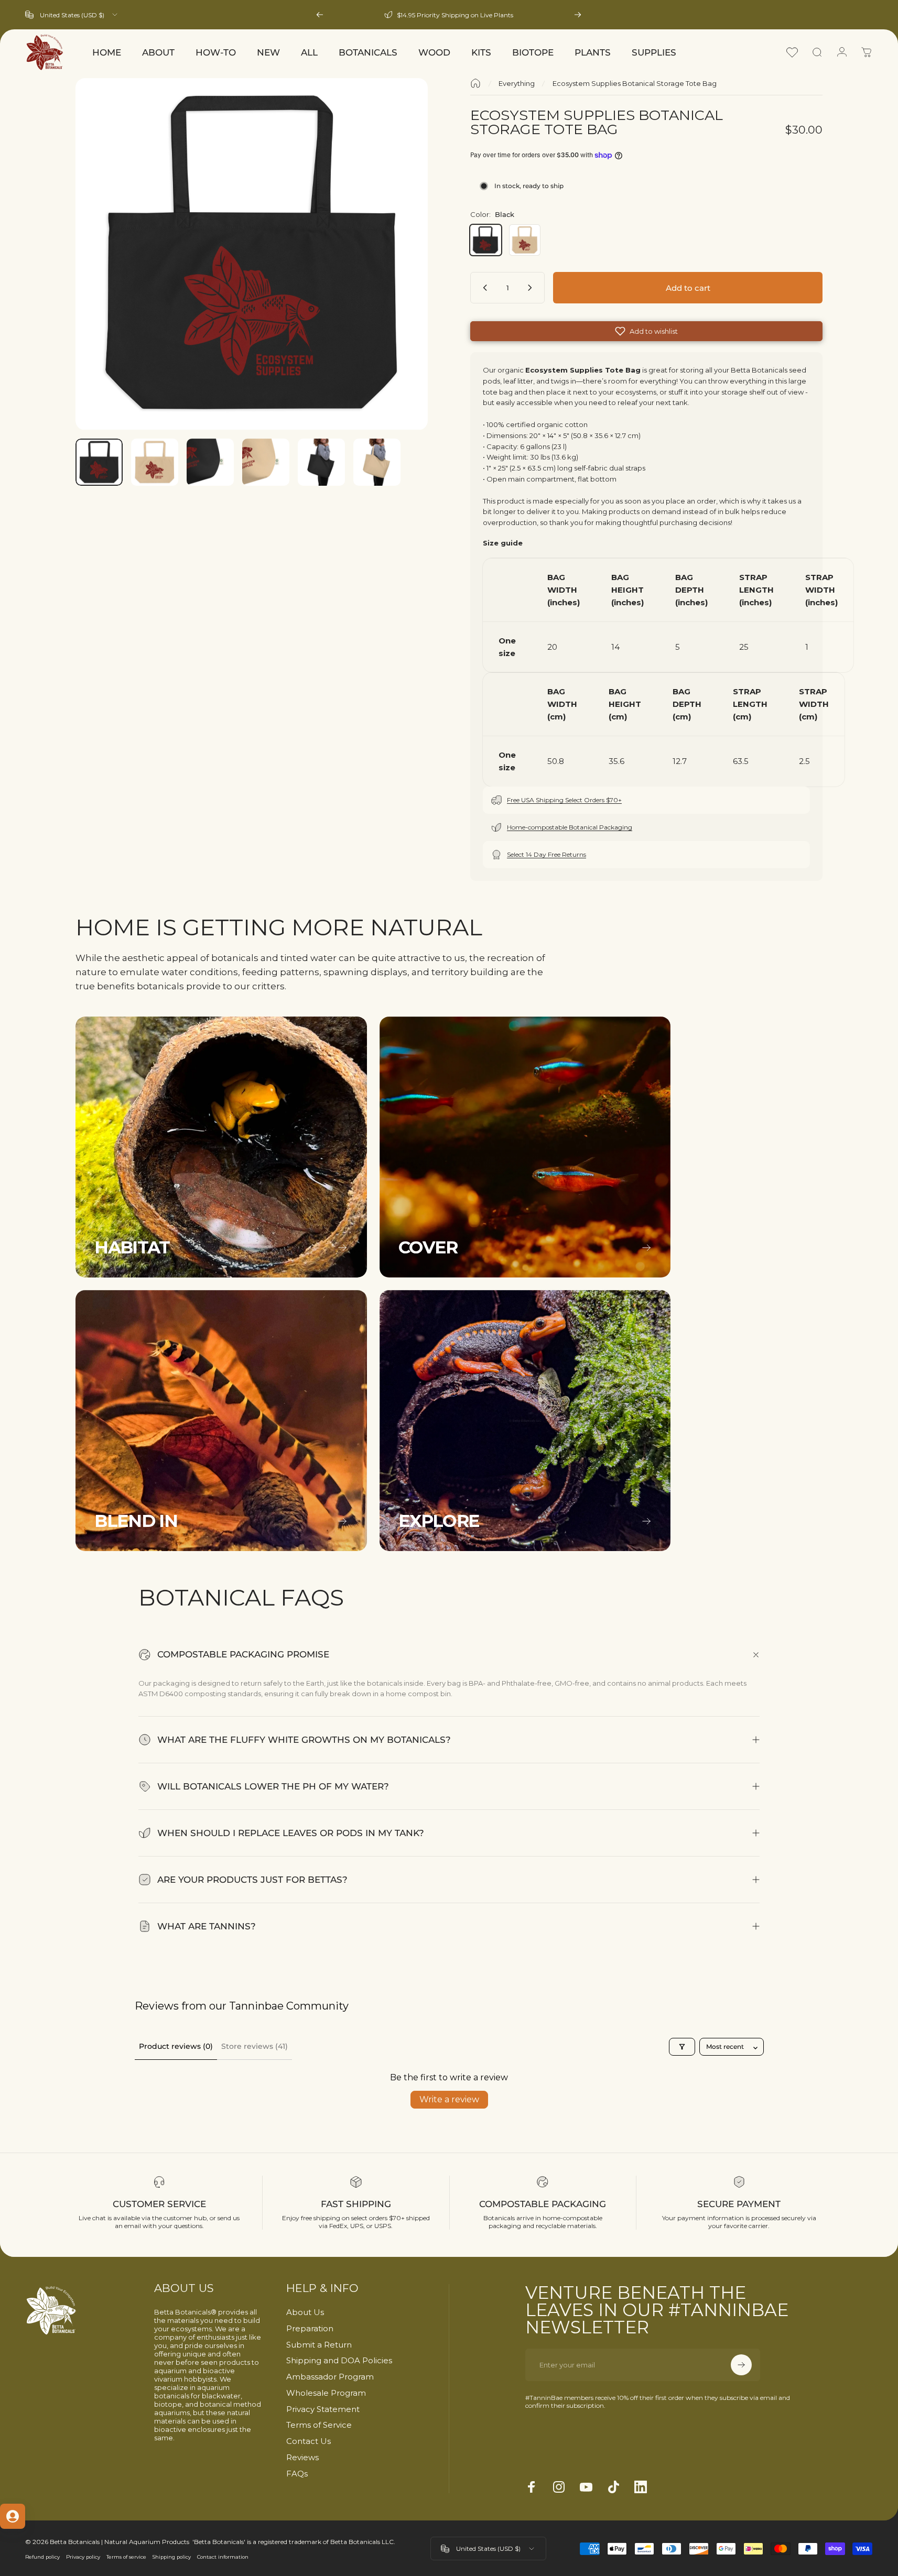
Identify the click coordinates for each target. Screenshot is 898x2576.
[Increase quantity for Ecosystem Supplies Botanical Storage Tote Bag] (532, 288)
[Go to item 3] (266, 462)
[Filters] (682, 2047)
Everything (517, 83)
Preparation (310, 2329)
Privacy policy (83, 2557)
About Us (305, 2312)
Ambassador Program (330, 2377)
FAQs (297, 2474)
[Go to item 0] (99, 462)
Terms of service (126, 2557)
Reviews (302, 2458)
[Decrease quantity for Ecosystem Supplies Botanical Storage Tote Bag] (483, 288)
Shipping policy (172, 2557)
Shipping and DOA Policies (339, 2361)
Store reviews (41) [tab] (255, 2046)
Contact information (223, 2557)
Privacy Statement (323, 2409)
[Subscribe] (741, 2365)
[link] (221, 1147)
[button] (646, 331)
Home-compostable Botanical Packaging (570, 827)
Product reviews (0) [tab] (176, 2046)
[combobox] (72, 15)
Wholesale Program (326, 2393)
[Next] (578, 15)
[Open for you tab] (13, 2516)
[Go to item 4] (321, 462)
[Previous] (320, 15)
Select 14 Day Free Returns (547, 854)
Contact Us (309, 2441)
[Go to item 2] (210, 462)
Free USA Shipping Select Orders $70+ (564, 800)
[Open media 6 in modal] (252, 254)
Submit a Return (319, 2345)
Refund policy (42, 2557)
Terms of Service (319, 2425)
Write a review (449, 2099)
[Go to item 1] (155, 462)
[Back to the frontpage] (475, 83)
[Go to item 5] (377, 462)
